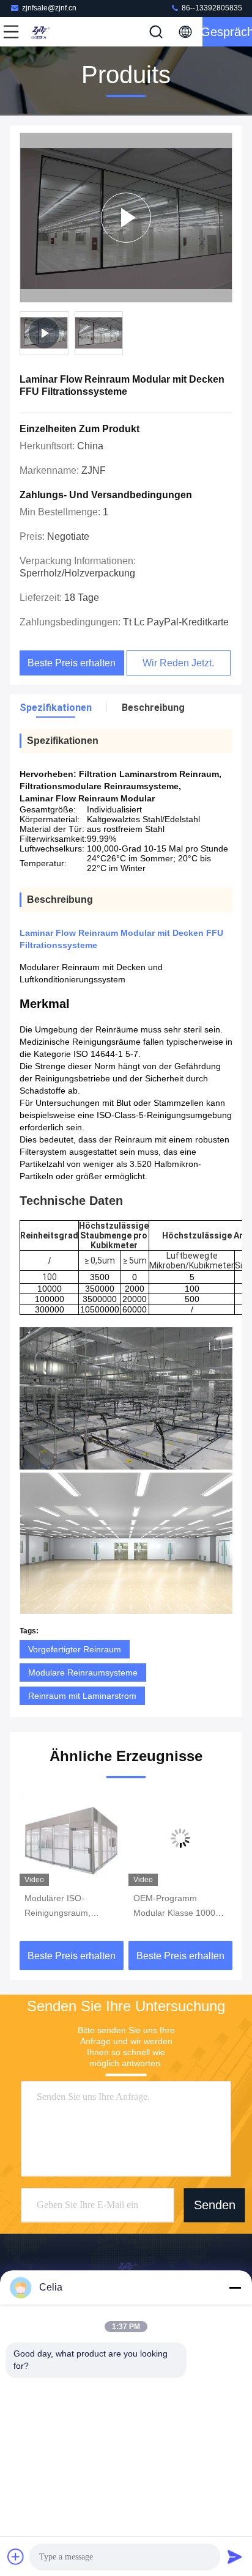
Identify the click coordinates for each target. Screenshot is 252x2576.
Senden (215, 2206)
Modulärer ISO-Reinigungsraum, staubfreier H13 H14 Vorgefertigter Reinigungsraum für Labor (64, 1907)
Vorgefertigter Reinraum (75, 1649)
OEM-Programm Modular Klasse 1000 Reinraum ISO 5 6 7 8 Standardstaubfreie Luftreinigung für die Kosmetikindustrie (176, 1907)
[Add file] (16, 2556)
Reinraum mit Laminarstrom (82, 1696)
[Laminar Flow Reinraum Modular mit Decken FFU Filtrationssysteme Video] (126, 218)
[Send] (235, 2556)
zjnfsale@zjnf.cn (49, 8)
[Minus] (235, 2287)
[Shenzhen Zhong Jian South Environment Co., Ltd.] (51, 32)
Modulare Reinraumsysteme (83, 1673)
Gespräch (227, 32)
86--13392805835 (211, 8)
